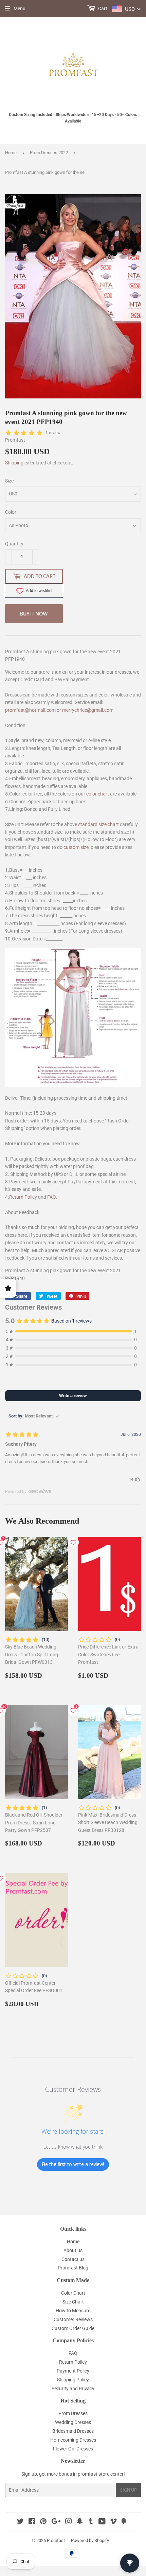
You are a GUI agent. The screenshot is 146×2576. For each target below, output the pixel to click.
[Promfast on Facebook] (32, 2522)
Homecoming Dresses (73, 2440)
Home (11, 153)
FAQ (52, 1197)
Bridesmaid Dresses (73, 2431)
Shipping (14, 463)
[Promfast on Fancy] (124, 2522)
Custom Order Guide (73, 2328)
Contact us (73, 2259)
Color (11, 512)
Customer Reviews (73, 2319)
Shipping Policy (73, 2380)
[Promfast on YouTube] (102, 2522)
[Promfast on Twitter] (20, 2522)
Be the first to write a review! (73, 2164)
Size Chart (73, 2302)
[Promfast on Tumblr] (91, 2522)
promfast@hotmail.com (30, 710)
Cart (102, 9)
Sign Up (128, 2490)
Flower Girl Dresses (73, 2449)
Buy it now (34, 614)
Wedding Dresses (73, 2422)
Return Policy (23, 1197)
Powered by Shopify (90, 2540)
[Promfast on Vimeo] (113, 2522)
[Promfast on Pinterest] (43, 2522)
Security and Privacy (73, 2389)
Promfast (56, 2540)
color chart (98, 794)
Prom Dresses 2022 (49, 153)
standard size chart (98, 824)
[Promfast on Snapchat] (80, 2522)
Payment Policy (73, 2371)
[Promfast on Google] (56, 2522)
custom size (76, 847)
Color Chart (73, 2293)
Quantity (14, 544)
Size (9, 481)
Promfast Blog (73, 2268)
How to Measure (73, 2311)
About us (73, 2250)
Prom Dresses (73, 2413)
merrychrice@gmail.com (88, 710)
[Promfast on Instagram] (69, 2522)
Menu (20, 9)
